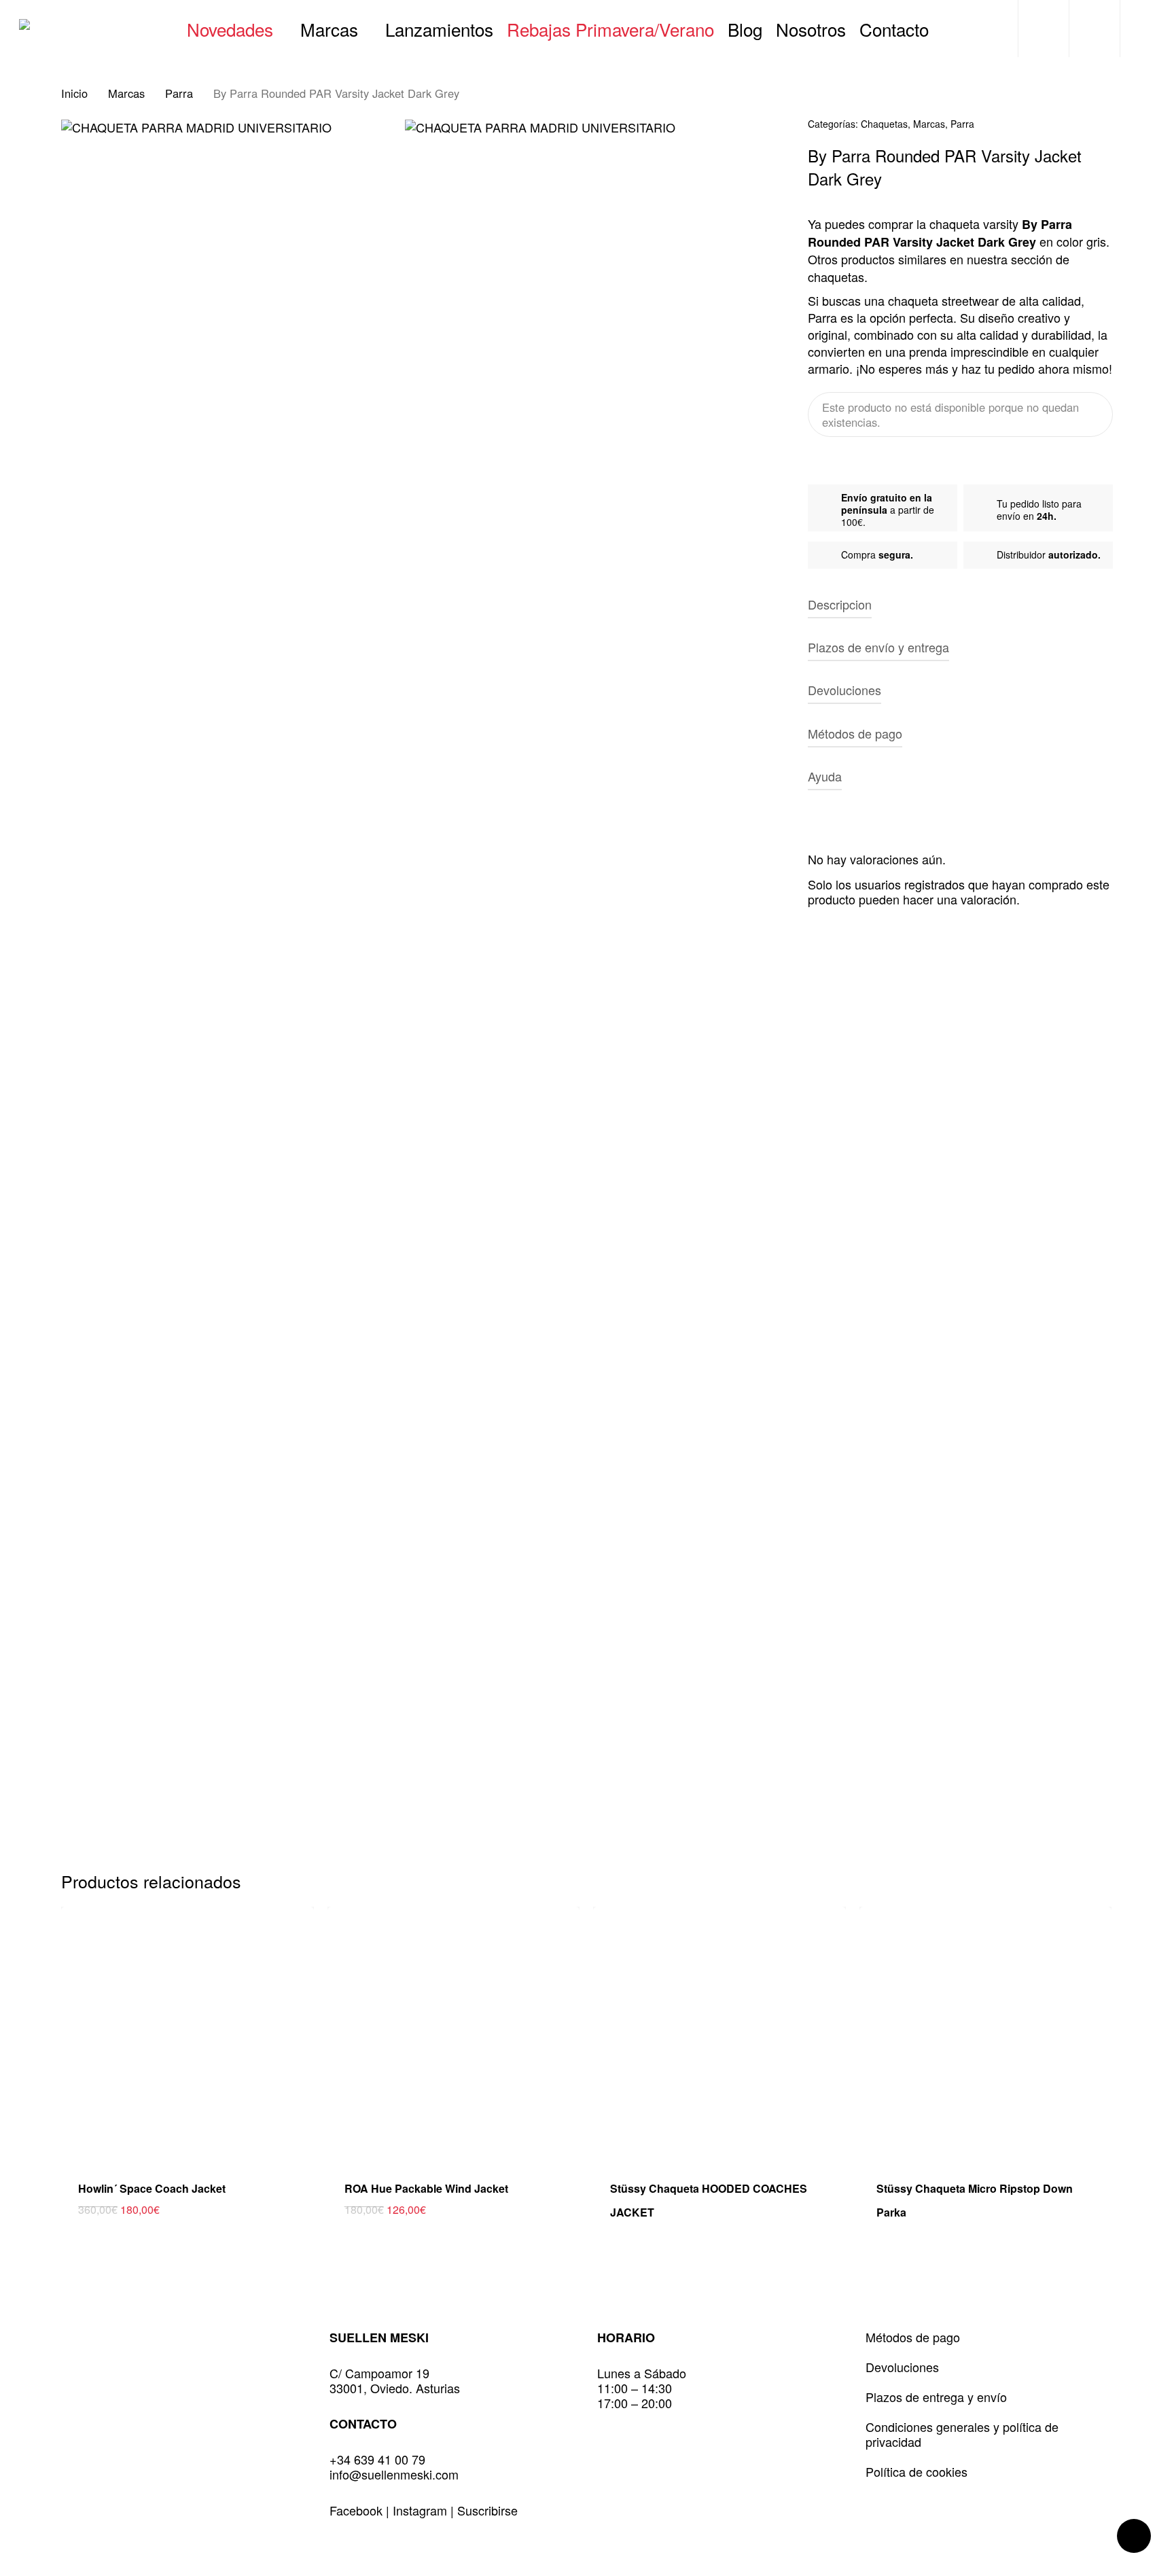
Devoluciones (902, 2367)
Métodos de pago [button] (855, 733)
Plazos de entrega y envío (936, 2397)
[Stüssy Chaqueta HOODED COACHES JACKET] (719, 2033)
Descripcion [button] (840, 604)
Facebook (358, 2510)
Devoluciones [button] (844, 690)
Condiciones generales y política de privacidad (962, 2434)
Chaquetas (884, 124)
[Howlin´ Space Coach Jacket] (188, 2033)
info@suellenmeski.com (394, 2474)
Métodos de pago (913, 2337)
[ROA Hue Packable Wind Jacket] (454, 2033)
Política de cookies (917, 2471)
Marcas (126, 93)
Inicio (74, 93)
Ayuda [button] (825, 776)
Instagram (422, 2510)
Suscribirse (487, 2510)
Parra (179, 93)
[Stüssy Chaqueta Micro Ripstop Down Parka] (986, 2033)
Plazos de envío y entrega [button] (878, 647)
